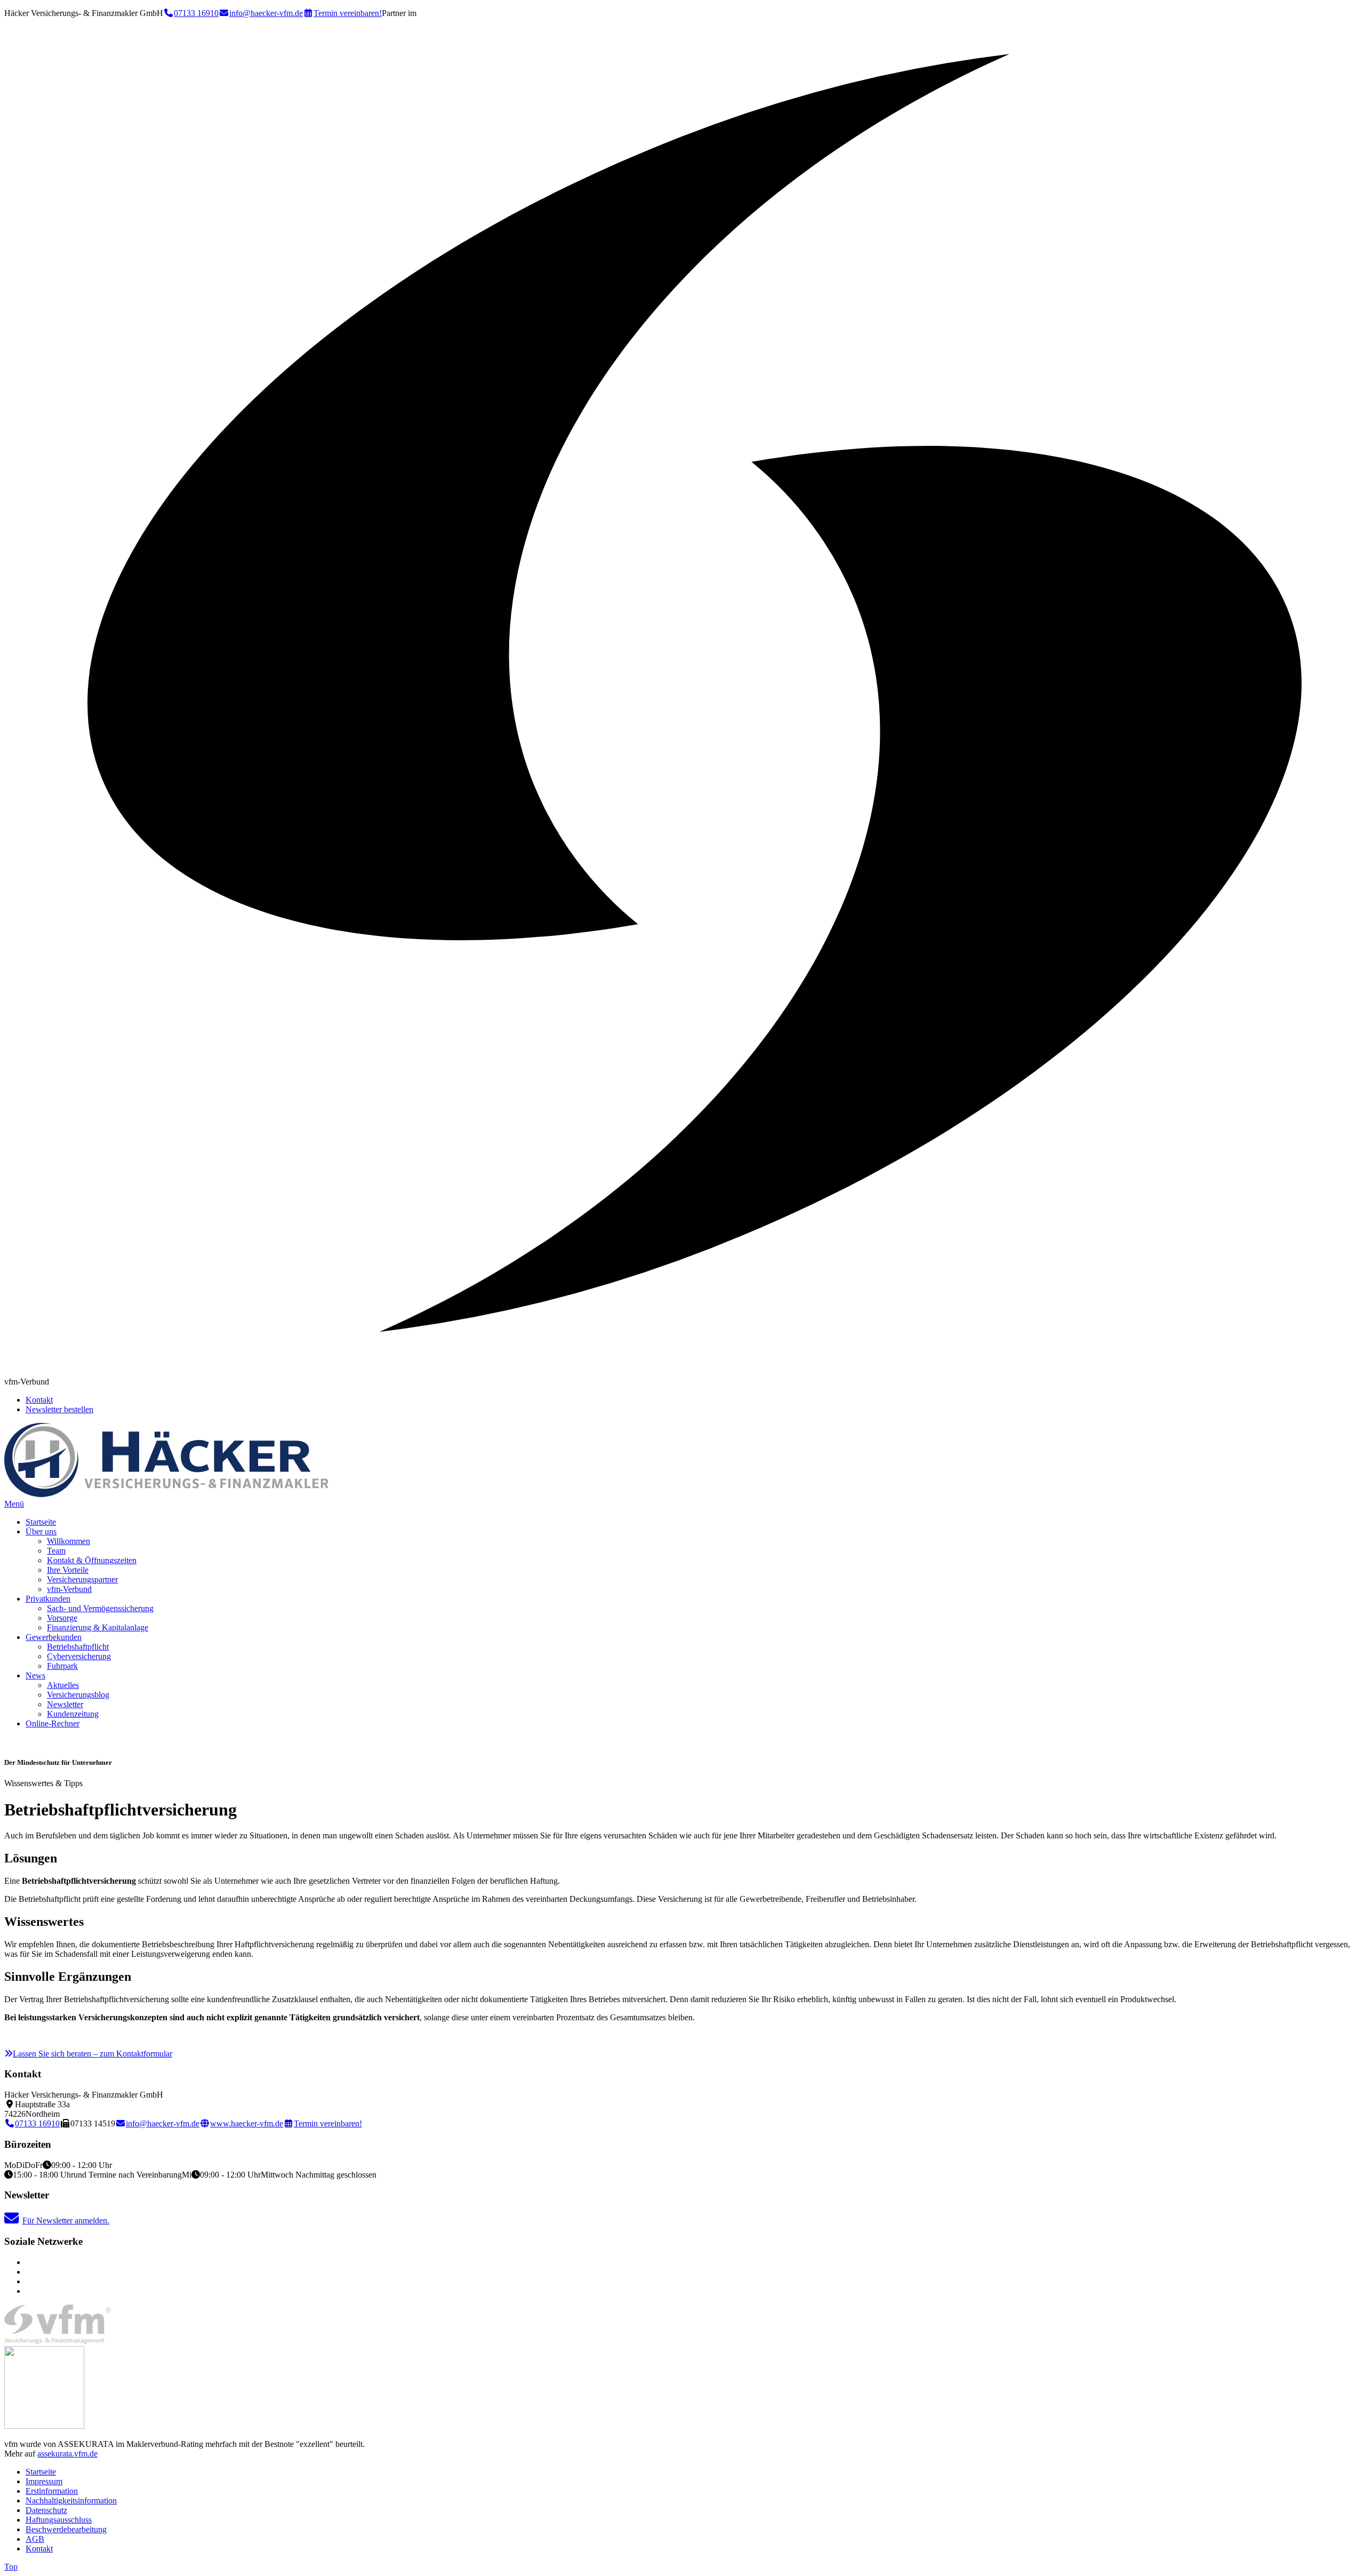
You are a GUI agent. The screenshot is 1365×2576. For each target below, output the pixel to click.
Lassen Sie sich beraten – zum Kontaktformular (93, 2054)
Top (11, 2567)
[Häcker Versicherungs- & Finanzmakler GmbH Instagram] (29, 2291)
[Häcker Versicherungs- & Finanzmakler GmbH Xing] (29, 2262)
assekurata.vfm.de (67, 2454)
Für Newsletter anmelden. (66, 2221)
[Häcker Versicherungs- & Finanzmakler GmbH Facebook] (29, 2281)
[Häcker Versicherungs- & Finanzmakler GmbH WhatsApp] (29, 2272)
